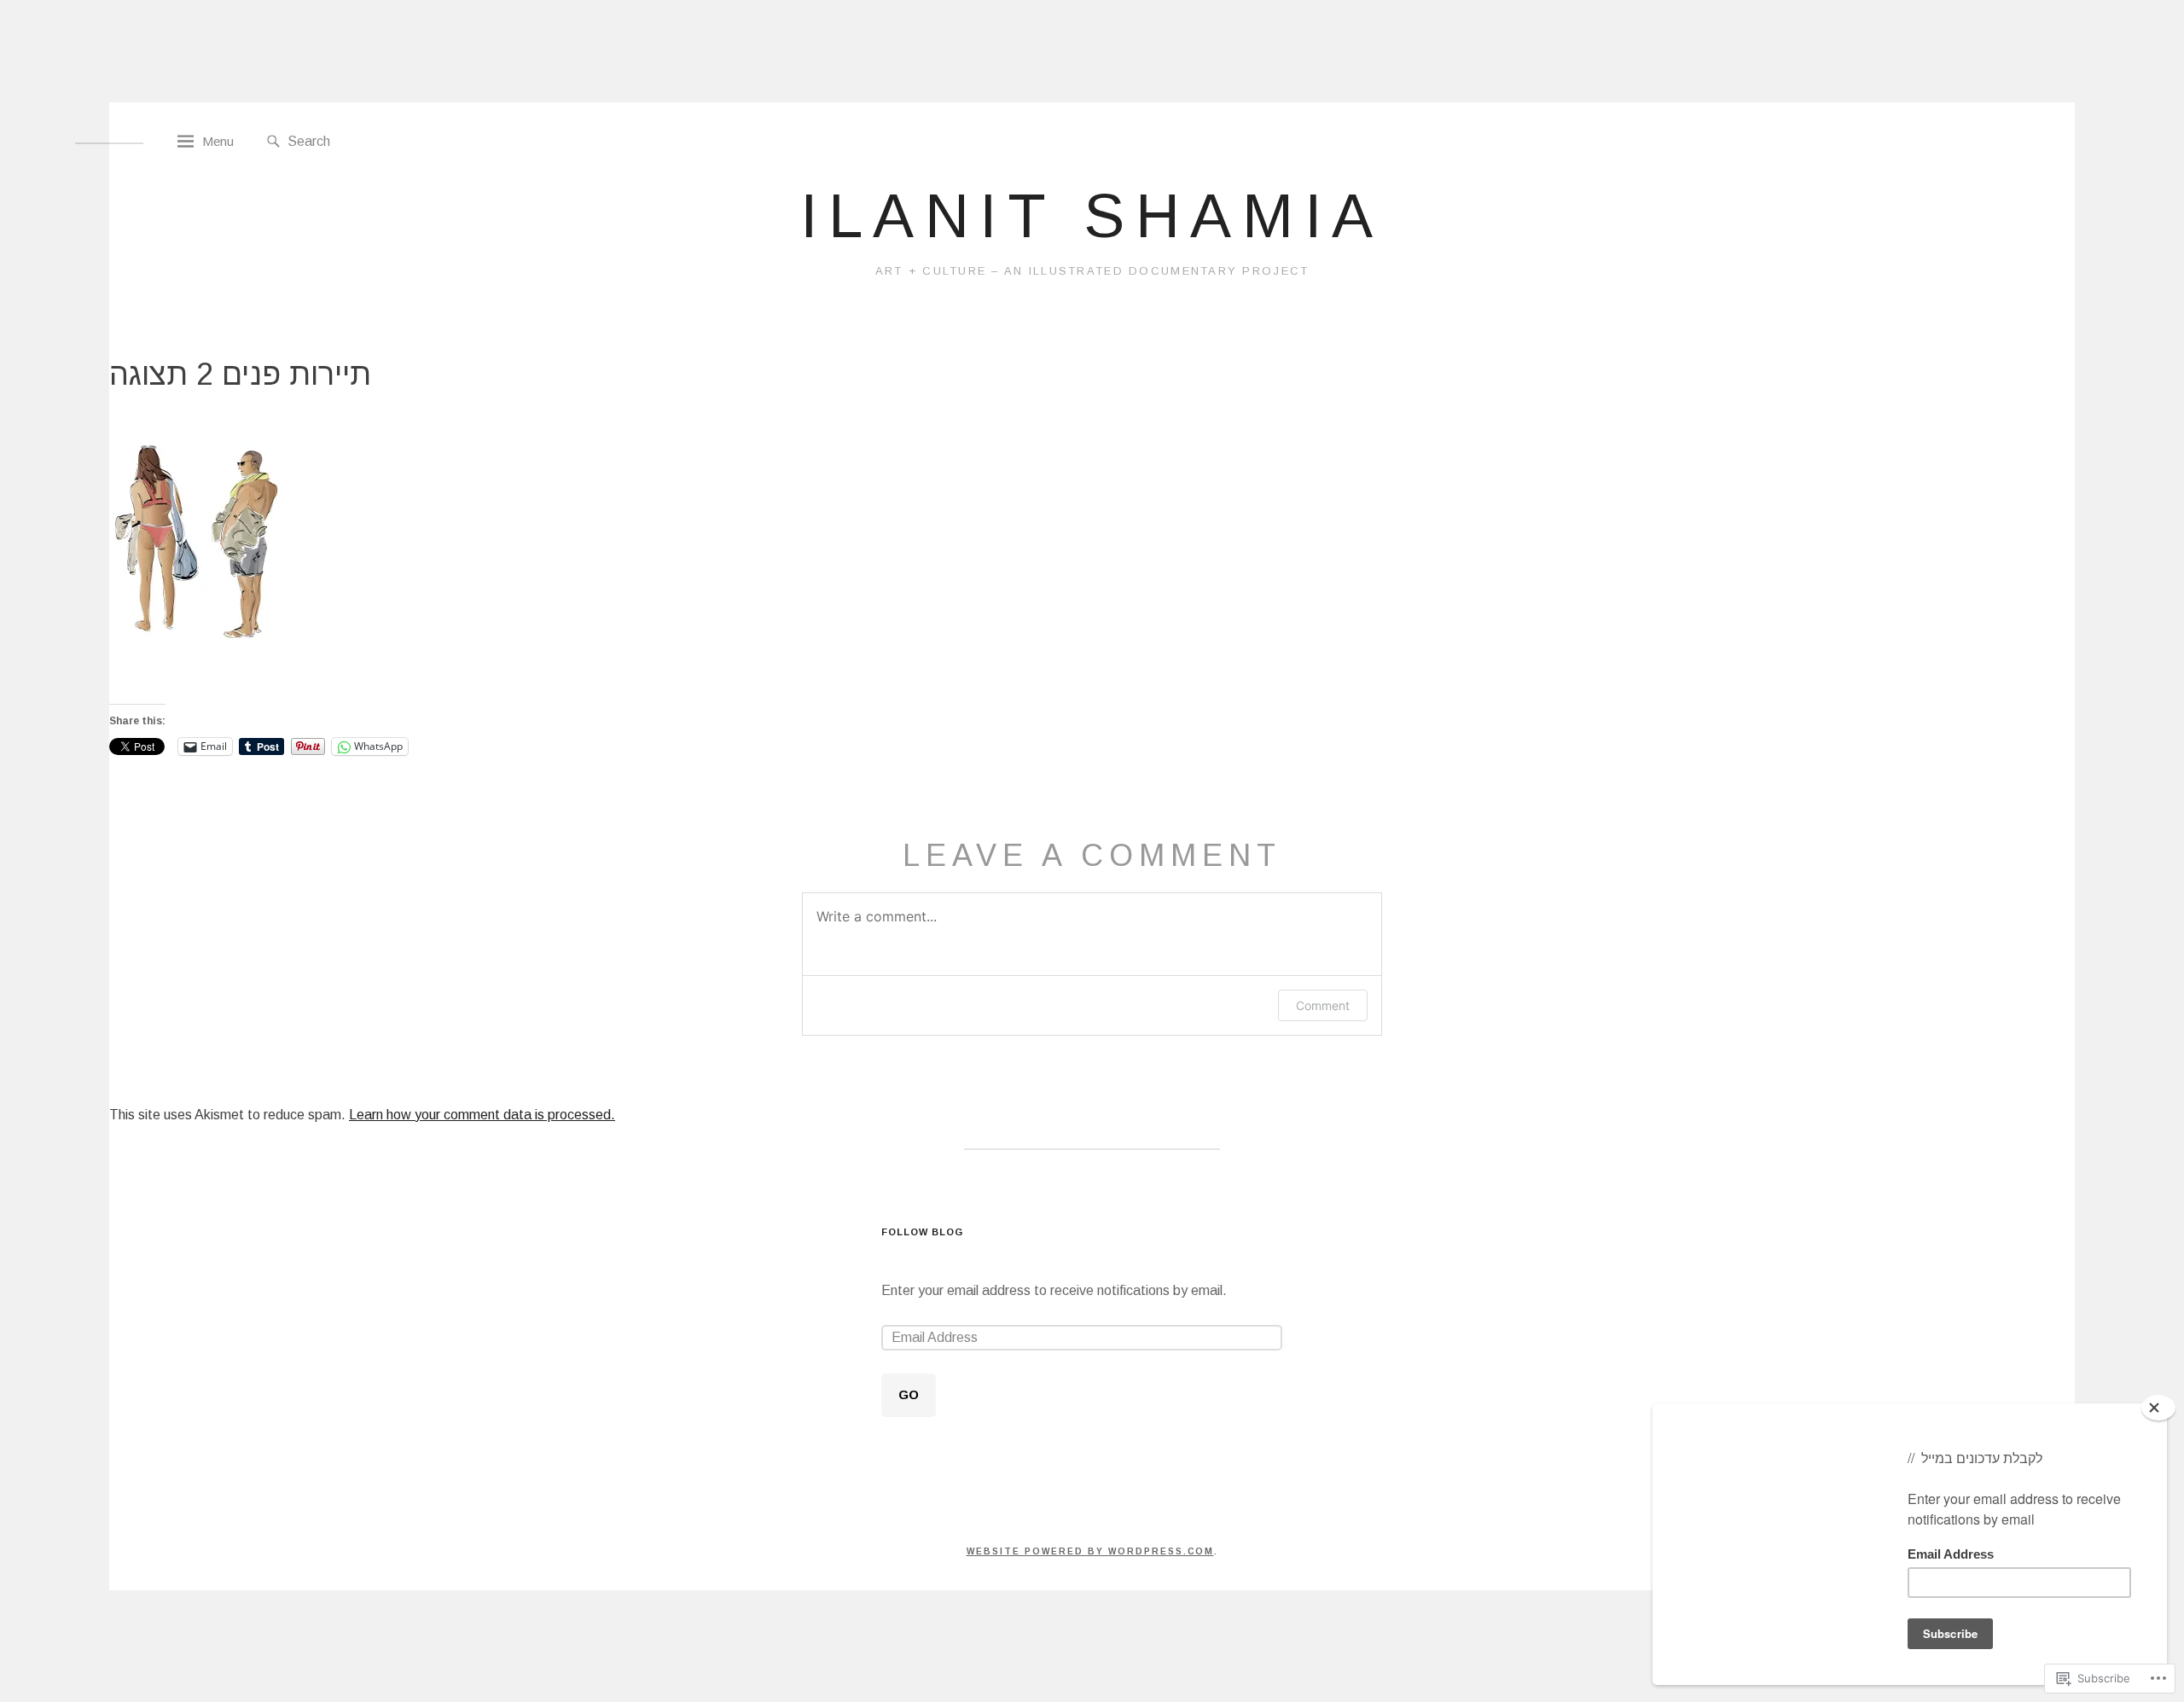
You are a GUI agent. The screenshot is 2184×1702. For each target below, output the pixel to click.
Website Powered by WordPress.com (1090, 1551)
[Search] (273, 142)
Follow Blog (923, 1232)
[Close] (2158, 1408)
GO (909, 1394)
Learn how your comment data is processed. (482, 1115)
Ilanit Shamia (1092, 216)
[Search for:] (386, 140)
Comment (1323, 1005)
